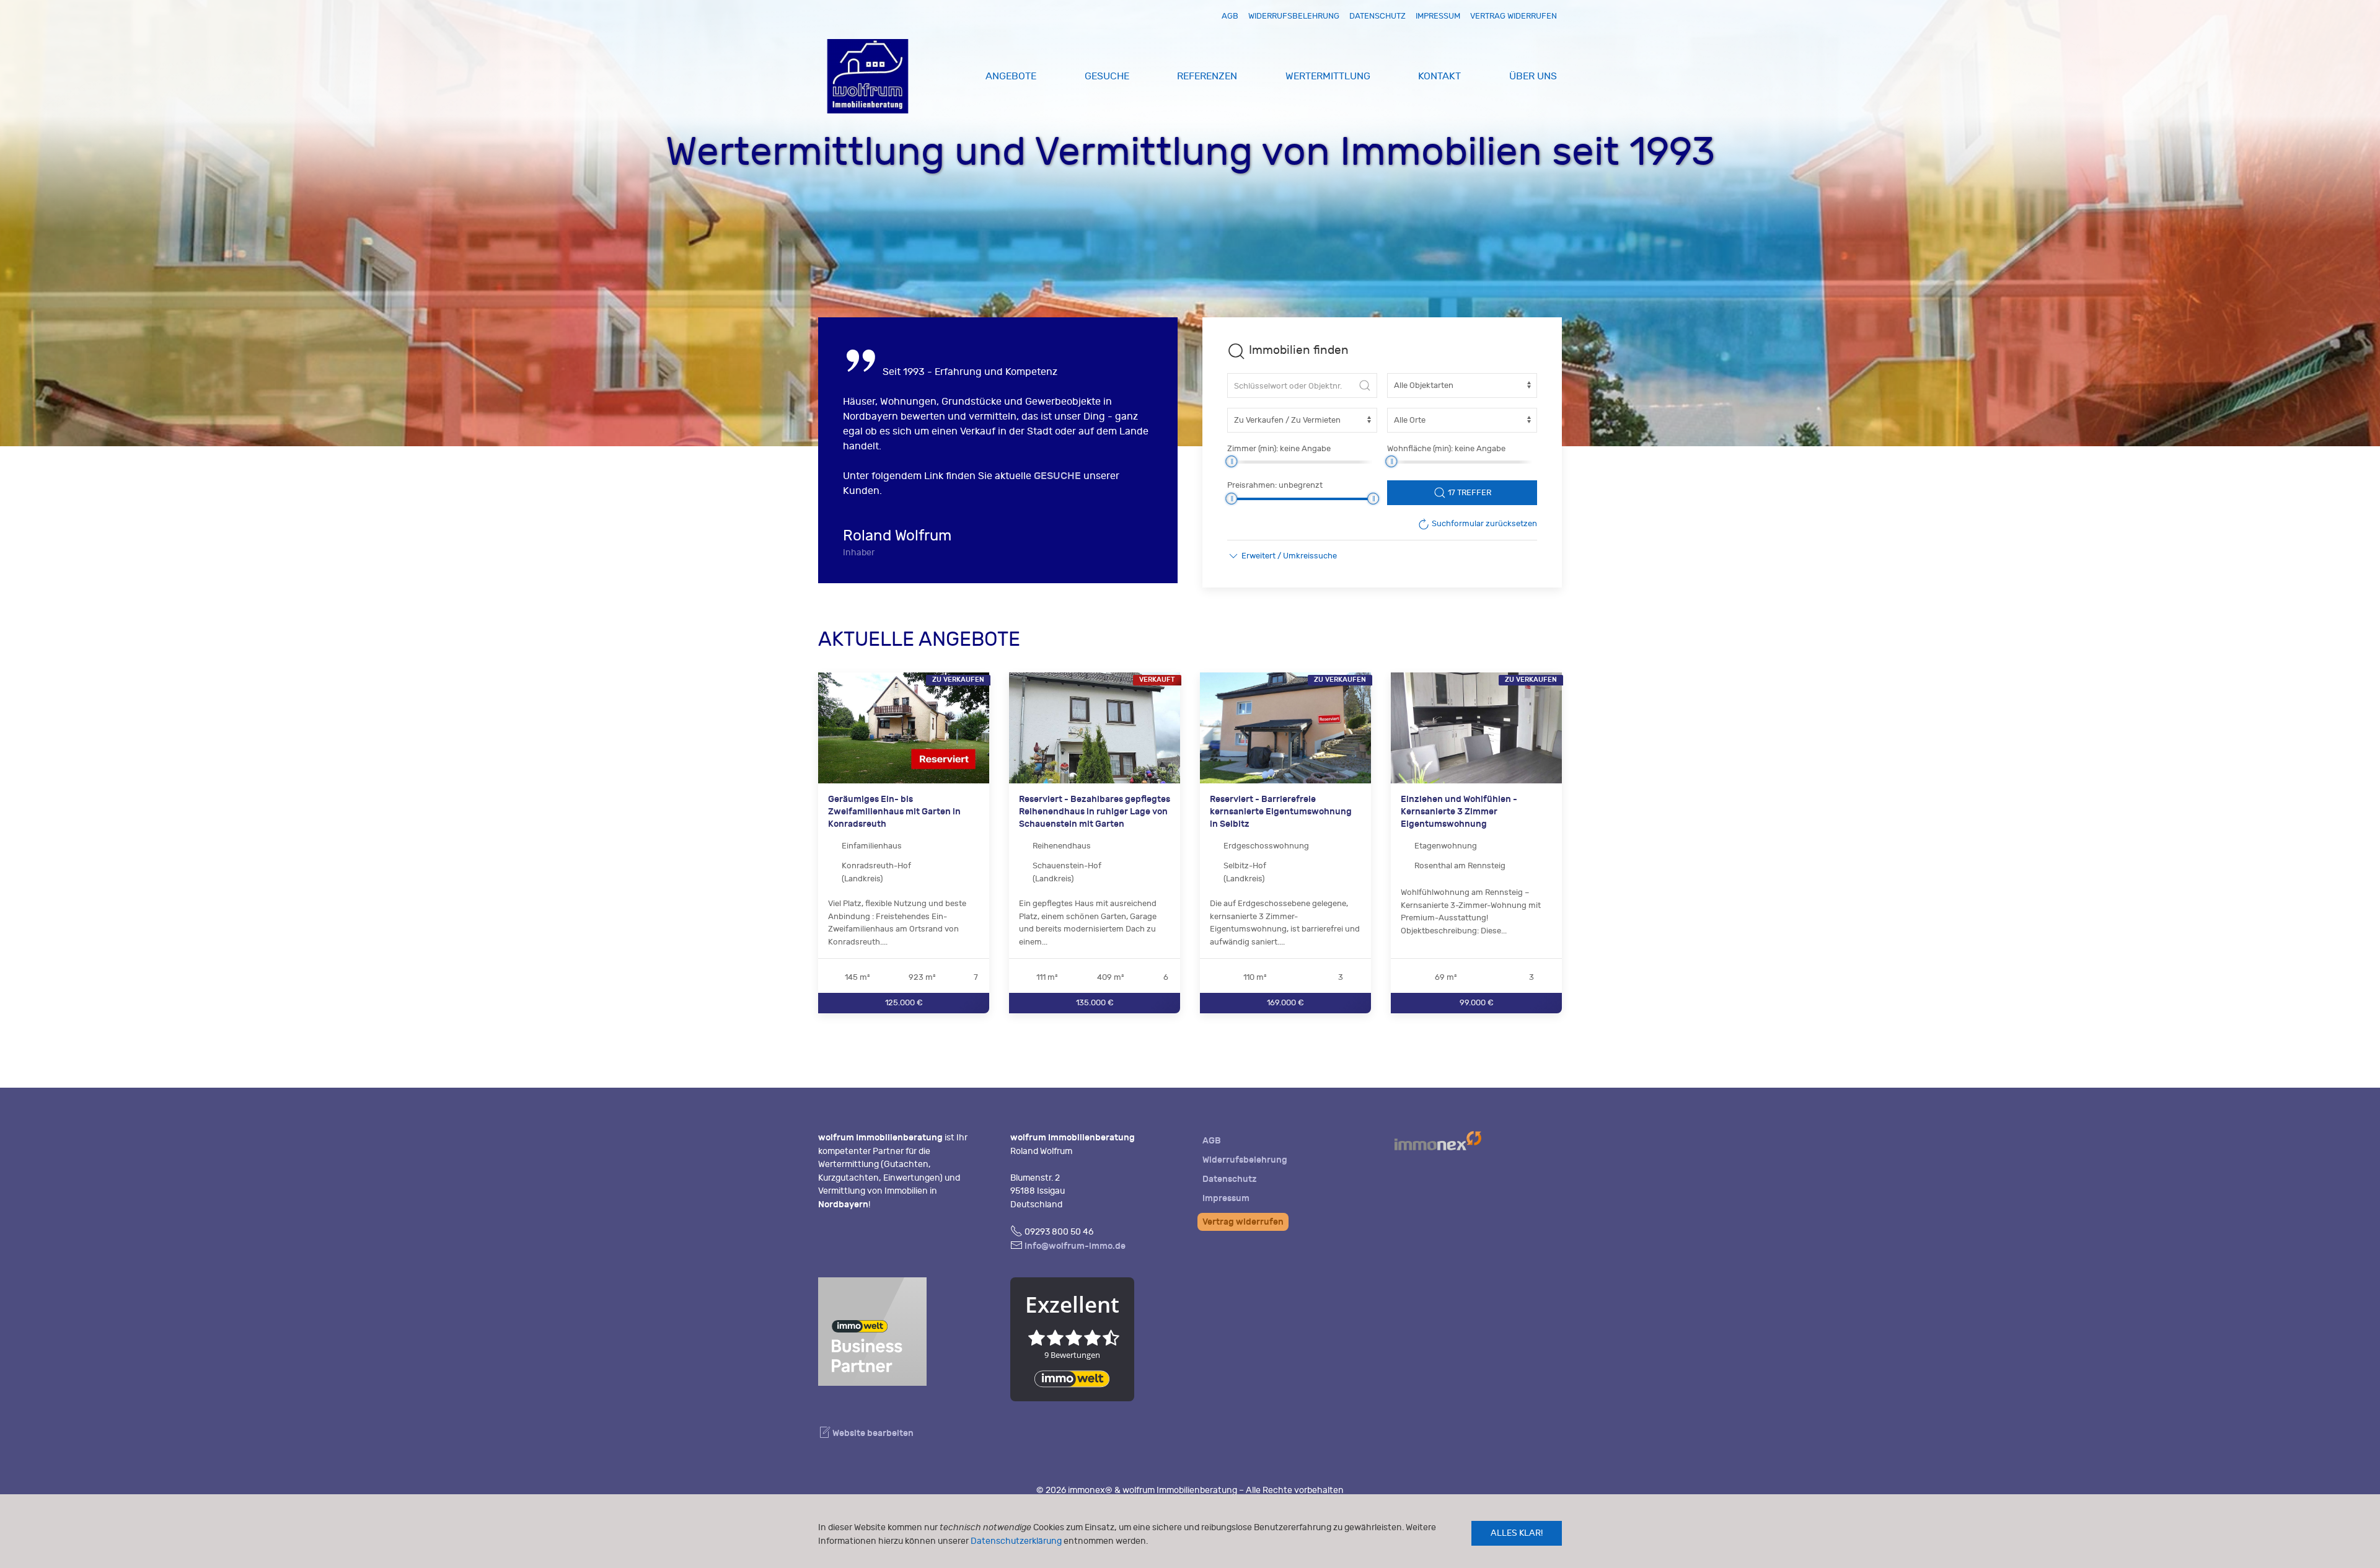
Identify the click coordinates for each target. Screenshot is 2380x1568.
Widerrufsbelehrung (1294, 16)
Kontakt (1439, 76)
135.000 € (1095, 1002)
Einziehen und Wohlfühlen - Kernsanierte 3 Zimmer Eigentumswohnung (1459, 811)
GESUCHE (1057, 476)
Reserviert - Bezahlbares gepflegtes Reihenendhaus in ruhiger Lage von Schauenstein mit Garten (1095, 811)
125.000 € (904, 1002)
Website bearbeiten (872, 1433)
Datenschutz (1377, 16)
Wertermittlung (1328, 76)
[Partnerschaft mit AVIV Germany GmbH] (872, 1330)
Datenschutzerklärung (1016, 1541)
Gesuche (1107, 76)
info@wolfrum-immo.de (1075, 1246)
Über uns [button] (1533, 76)
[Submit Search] (1365, 385)
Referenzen (1207, 76)
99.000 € (1477, 1002)
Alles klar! (1517, 1533)
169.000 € (1285, 1002)
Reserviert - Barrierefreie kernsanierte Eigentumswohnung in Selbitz (1281, 811)
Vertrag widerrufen (1514, 16)
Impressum (1438, 16)
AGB (1230, 16)
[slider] (1231, 461)
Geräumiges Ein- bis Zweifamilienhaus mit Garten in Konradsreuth (894, 811)
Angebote (1011, 76)
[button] (1282, 556)
